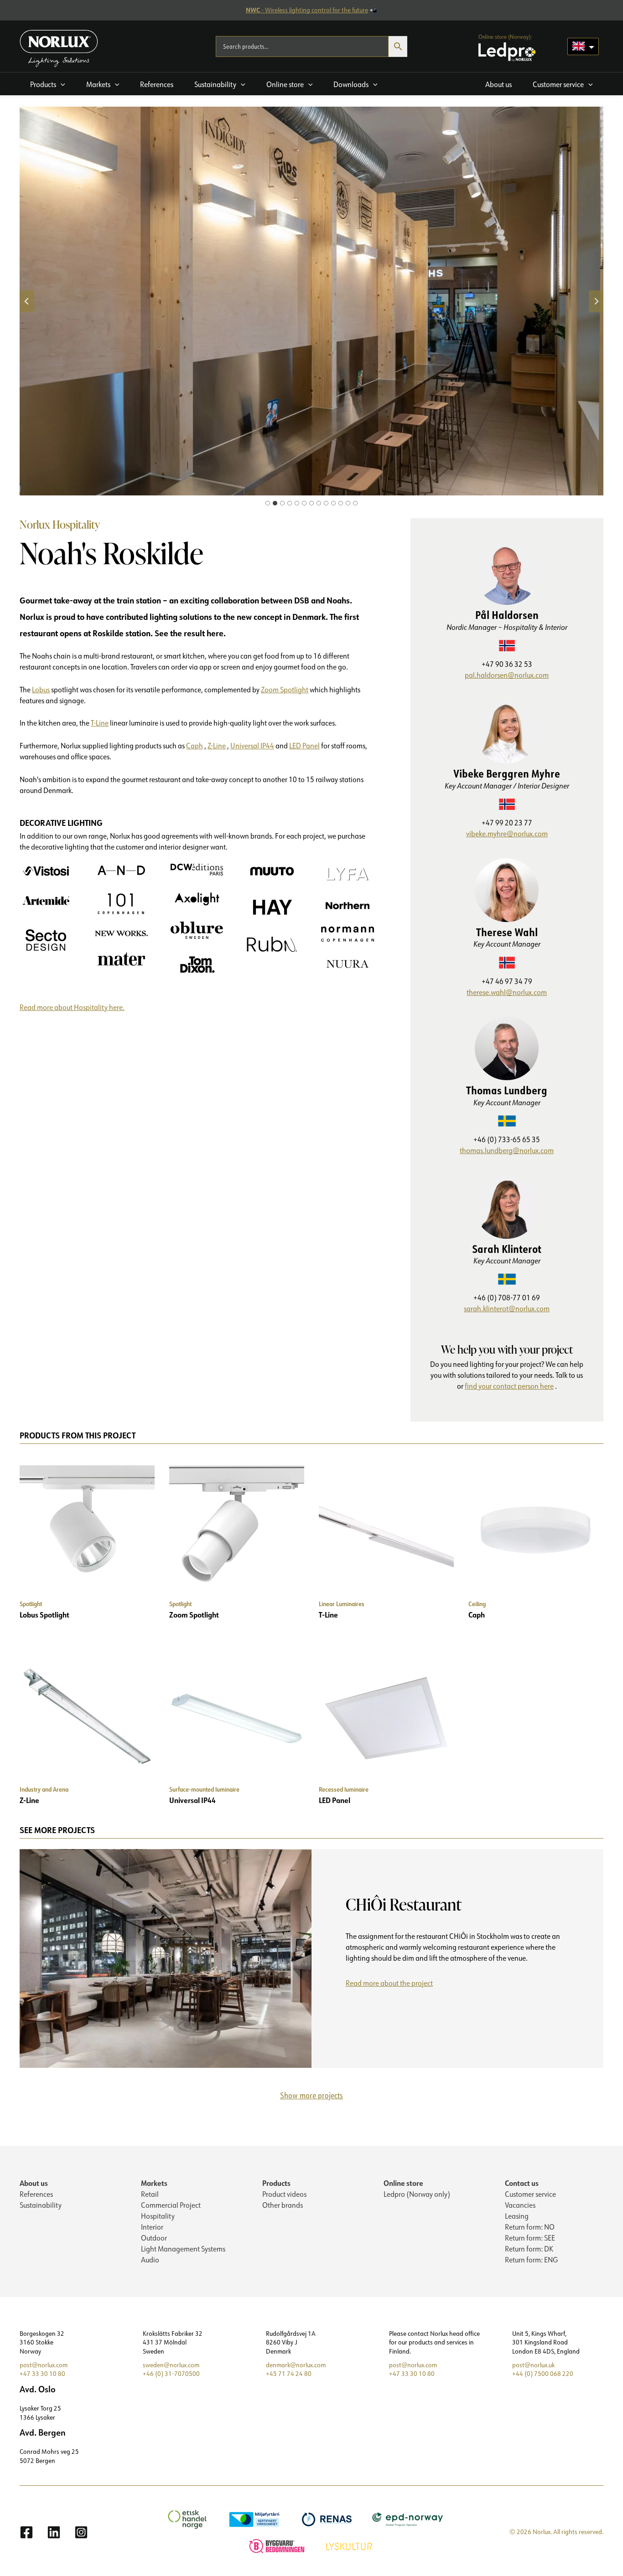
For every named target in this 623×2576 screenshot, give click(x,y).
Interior (152, 2227)
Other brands (283, 2205)
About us (34, 2183)
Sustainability (41, 2205)
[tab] (268, 503)
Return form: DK (529, 2249)
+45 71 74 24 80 (289, 2374)
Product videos (284, 2194)
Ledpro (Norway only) (417, 2194)
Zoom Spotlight (285, 690)
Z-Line (217, 746)
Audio (150, 2260)
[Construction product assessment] (278, 2545)
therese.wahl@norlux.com (507, 992)
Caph (195, 746)
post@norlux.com (44, 2365)
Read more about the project (393, 1985)
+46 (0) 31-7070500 (171, 2374)
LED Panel (304, 746)
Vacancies (520, 2205)
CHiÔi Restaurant (404, 1904)
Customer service (530, 2194)
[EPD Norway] (409, 2519)
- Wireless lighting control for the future (307, 10)
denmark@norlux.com (296, 2365)
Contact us (522, 2183)
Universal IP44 (252, 746)
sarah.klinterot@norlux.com (507, 1309)
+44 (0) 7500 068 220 (543, 2374)
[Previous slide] (27, 301)
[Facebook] (26, 2532)
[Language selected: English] (583, 46)
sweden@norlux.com (171, 2365)
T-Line (100, 723)
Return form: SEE (530, 2238)
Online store (403, 2183)
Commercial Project (171, 2205)
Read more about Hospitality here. (72, 1007)
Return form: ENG (531, 2260)
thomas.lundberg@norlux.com (507, 1150)
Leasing (517, 2216)
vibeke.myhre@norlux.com (507, 834)
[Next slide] (596, 301)
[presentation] (166, 1958)
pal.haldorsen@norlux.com (507, 675)
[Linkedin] (54, 2532)
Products (276, 2183)
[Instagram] (81, 2532)
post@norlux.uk (533, 2365)
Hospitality (158, 2216)
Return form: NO (530, 2227)
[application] (61, 84)
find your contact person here (509, 1386)
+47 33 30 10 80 (42, 2374)
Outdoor (154, 2238)
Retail (150, 2194)
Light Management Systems (183, 2249)
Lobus (41, 690)
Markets (154, 2183)
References (36, 2194)
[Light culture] (350, 2545)
